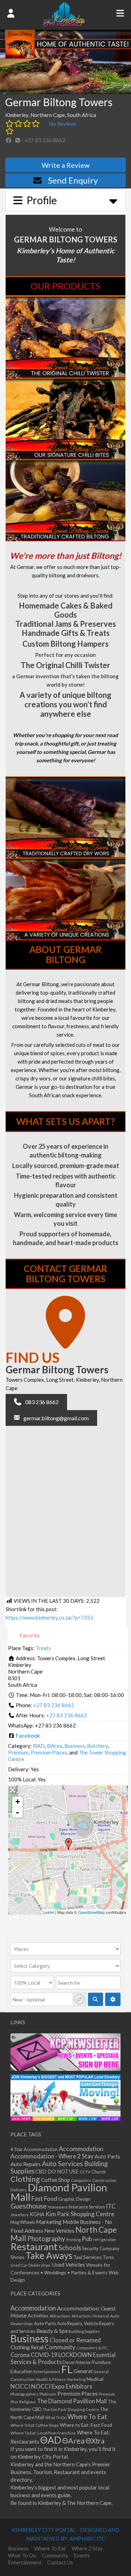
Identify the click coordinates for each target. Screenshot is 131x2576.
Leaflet (48, 1912)
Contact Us (60, 2562)
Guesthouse (29, 2206)
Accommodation (81, 2149)
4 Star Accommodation (34, 2149)
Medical (95, 2379)
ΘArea (54, 1746)
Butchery (97, 1746)
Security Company (101, 2248)
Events (82, 2555)
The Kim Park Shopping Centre (71, 2409)
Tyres (108, 2257)
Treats (43, 1648)
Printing (74, 2240)
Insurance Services (87, 2207)
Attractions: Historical (90, 2316)
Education (21, 2371)
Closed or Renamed (75, 2340)
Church (99, 2172)
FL (67, 2369)
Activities (38, 2316)
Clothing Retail (27, 2347)
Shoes (17, 2257)
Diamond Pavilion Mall (59, 2192)
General (83, 2371)
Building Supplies (84, 2331)
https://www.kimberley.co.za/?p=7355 (49, 1617)
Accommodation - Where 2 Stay (52, 2156)
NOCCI (20, 2386)
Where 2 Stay (87, 2548)
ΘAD (39, 1746)
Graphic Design (74, 2199)
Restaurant (34, 2247)
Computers (81, 2180)
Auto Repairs (26, 2164)
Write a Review (65, 165)
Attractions (60, 2316)
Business (75, 1746)
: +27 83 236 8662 (43, 140)
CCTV (85, 2172)
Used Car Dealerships (31, 2265)
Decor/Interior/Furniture (87, 2362)
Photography (46, 2239)
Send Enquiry (73, 180)
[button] (36, 1402)
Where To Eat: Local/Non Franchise (43, 2433)
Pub (87, 2239)
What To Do (56, 2417)
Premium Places (49, 1752)
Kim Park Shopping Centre (80, 2214)
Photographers (24, 2394)
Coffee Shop (55, 2180)
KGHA (37, 2214)
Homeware (58, 2207)
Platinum (48, 2394)
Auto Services (63, 2163)
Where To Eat (87, 2417)
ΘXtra (95, 2441)
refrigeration (105, 2240)
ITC (111, 2206)
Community (60, 2347)
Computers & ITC (92, 2348)
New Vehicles (59, 2231)
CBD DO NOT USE (57, 2172)
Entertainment (47, 2372)
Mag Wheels (23, 2222)
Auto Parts (107, 2156)
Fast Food (44, 2199)
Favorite (29, 1635)
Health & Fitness (51, 2379)
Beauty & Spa (52, 2331)
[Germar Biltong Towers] (68, 1844)
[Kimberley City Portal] (64, 24)
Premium (18, 1752)
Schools (70, 2248)
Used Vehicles (68, 2264)
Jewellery (20, 2215)
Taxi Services (88, 2257)
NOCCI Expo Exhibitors (62, 2386)
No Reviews (63, 124)
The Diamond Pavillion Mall (72, 2401)
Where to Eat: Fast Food (86, 2425)
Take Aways (49, 2255)
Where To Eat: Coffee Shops (35, 2425)
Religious (28, 2402)
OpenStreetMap (91, 1912)
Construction (104, 2180)
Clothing (25, 2179)
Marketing (49, 2222)
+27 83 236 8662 (54, 1705)
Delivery (19, 2190)
